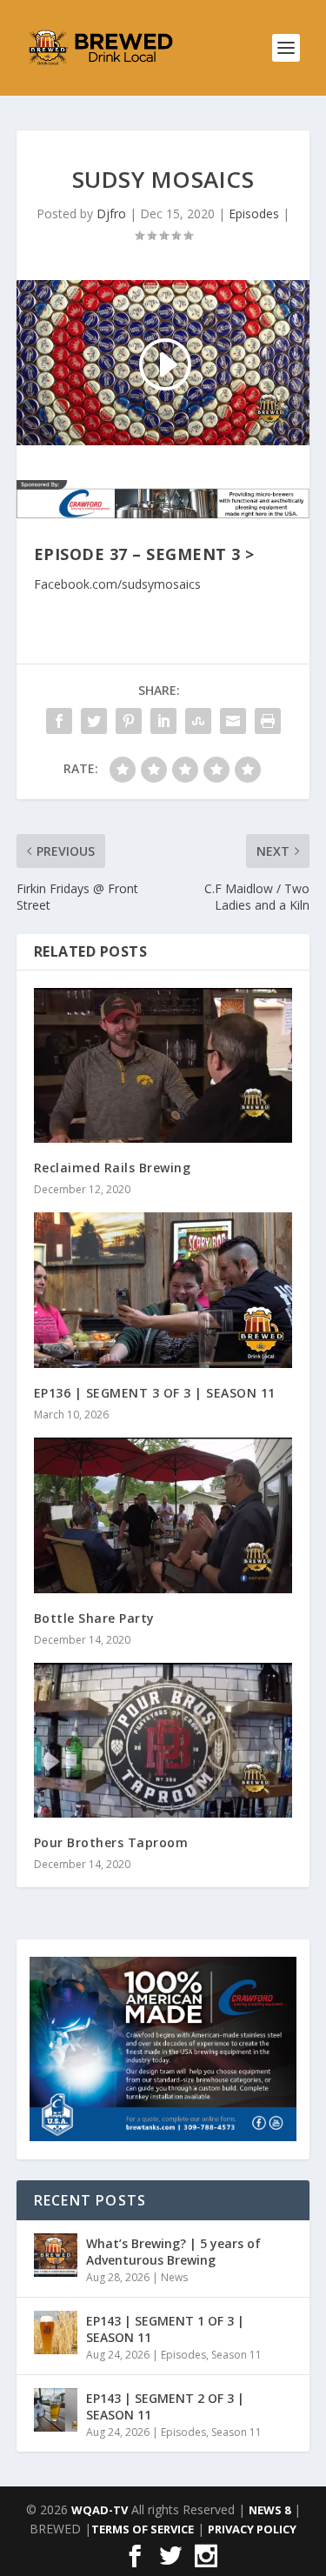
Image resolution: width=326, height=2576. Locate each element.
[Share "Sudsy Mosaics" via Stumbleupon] (198, 721)
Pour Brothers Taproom (111, 1842)
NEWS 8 (269, 2510)
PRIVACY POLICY (252, 2529)
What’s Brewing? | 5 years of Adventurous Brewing (173, 2251)
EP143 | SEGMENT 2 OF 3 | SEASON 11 (165, 2406)
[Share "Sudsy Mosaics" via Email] (233, 721)
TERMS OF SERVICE (143, 2529)
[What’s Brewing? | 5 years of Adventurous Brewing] (56, 2255)
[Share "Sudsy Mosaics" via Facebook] (59, 721)
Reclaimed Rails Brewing (113, 1168)
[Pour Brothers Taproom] (163, 1741)
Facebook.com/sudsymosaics (117, 584)
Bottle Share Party (94, 1618)
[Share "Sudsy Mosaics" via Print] (268, 721)
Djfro (111, 214)
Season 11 (236, 2355)
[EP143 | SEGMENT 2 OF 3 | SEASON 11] (56, 2410)
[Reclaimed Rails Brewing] (163, 1066)
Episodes (254, 214)
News (174, 2277)
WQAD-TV (100, 2510)
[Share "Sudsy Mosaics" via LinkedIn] (163, 721)
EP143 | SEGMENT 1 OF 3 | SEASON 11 (165, 2329)
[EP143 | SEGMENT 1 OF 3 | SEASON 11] (56, 2332)
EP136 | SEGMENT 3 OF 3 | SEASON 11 (155, 1393)
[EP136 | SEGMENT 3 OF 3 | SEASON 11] (163, 1290)
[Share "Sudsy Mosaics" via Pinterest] (129, 721)
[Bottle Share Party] (163, 1515)
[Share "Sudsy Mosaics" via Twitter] (94, 721)
